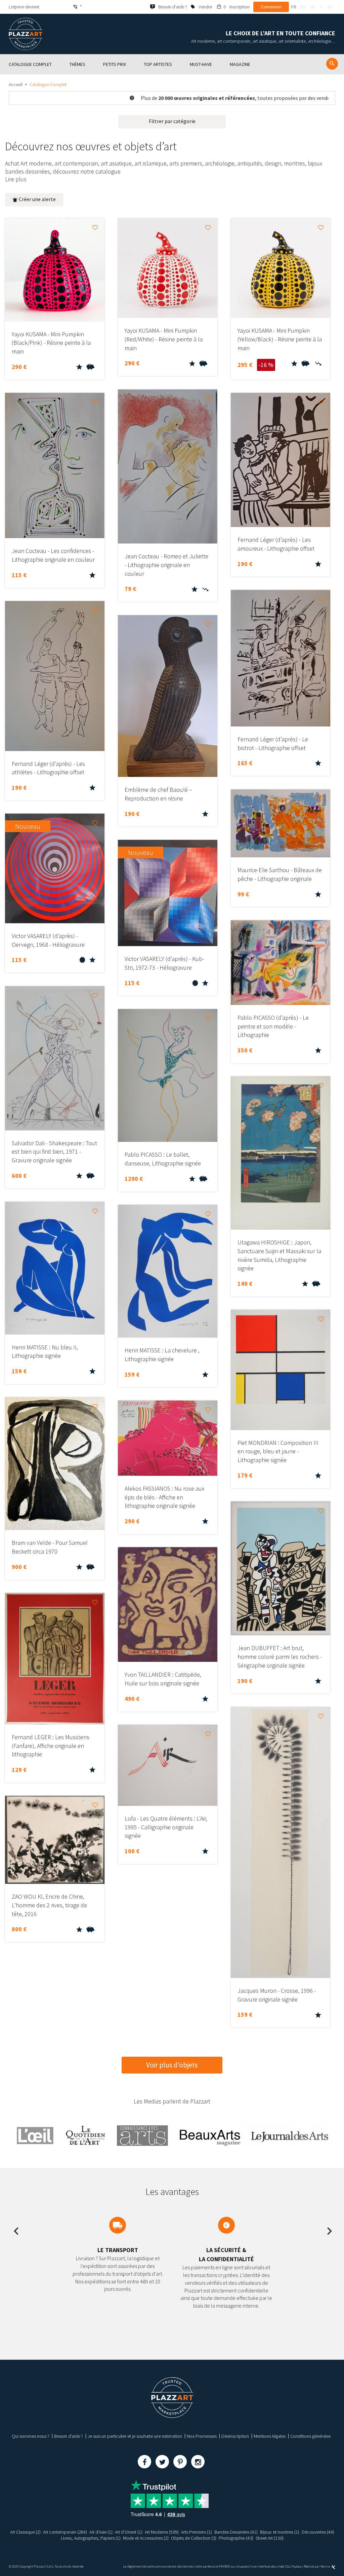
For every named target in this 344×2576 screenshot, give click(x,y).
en (303, 7)
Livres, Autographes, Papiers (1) (91, 2538)
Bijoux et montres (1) (280, 2532)
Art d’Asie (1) (101, 2532)
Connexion (271, 7)
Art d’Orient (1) (129, 2532)
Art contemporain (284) (65, 2532)
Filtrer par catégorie (172, 121)
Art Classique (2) (25, 2532)
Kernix (326, 2566)
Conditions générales (310, 2436)
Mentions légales (270, 2436)
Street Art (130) (270, 2538)
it (321, 7)
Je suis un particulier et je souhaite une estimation (135, 2436)
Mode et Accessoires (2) (146, 2538)
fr (294, 7)
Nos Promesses (202, 2436)
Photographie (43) (236, 2538)
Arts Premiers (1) (197, 2532)
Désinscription (235, 2436)
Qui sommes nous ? (31, 2436)
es (330, 7)
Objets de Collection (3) (194, 2538)
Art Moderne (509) (162, 2532)
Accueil (16, 84)
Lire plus (16, 179)
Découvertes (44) (318, 2532)
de (313, 7)
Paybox (296, 2566)
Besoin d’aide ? (69, 2436)
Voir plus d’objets (172, 2065)
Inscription (240, 7)
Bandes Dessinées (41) (236, 2532)
